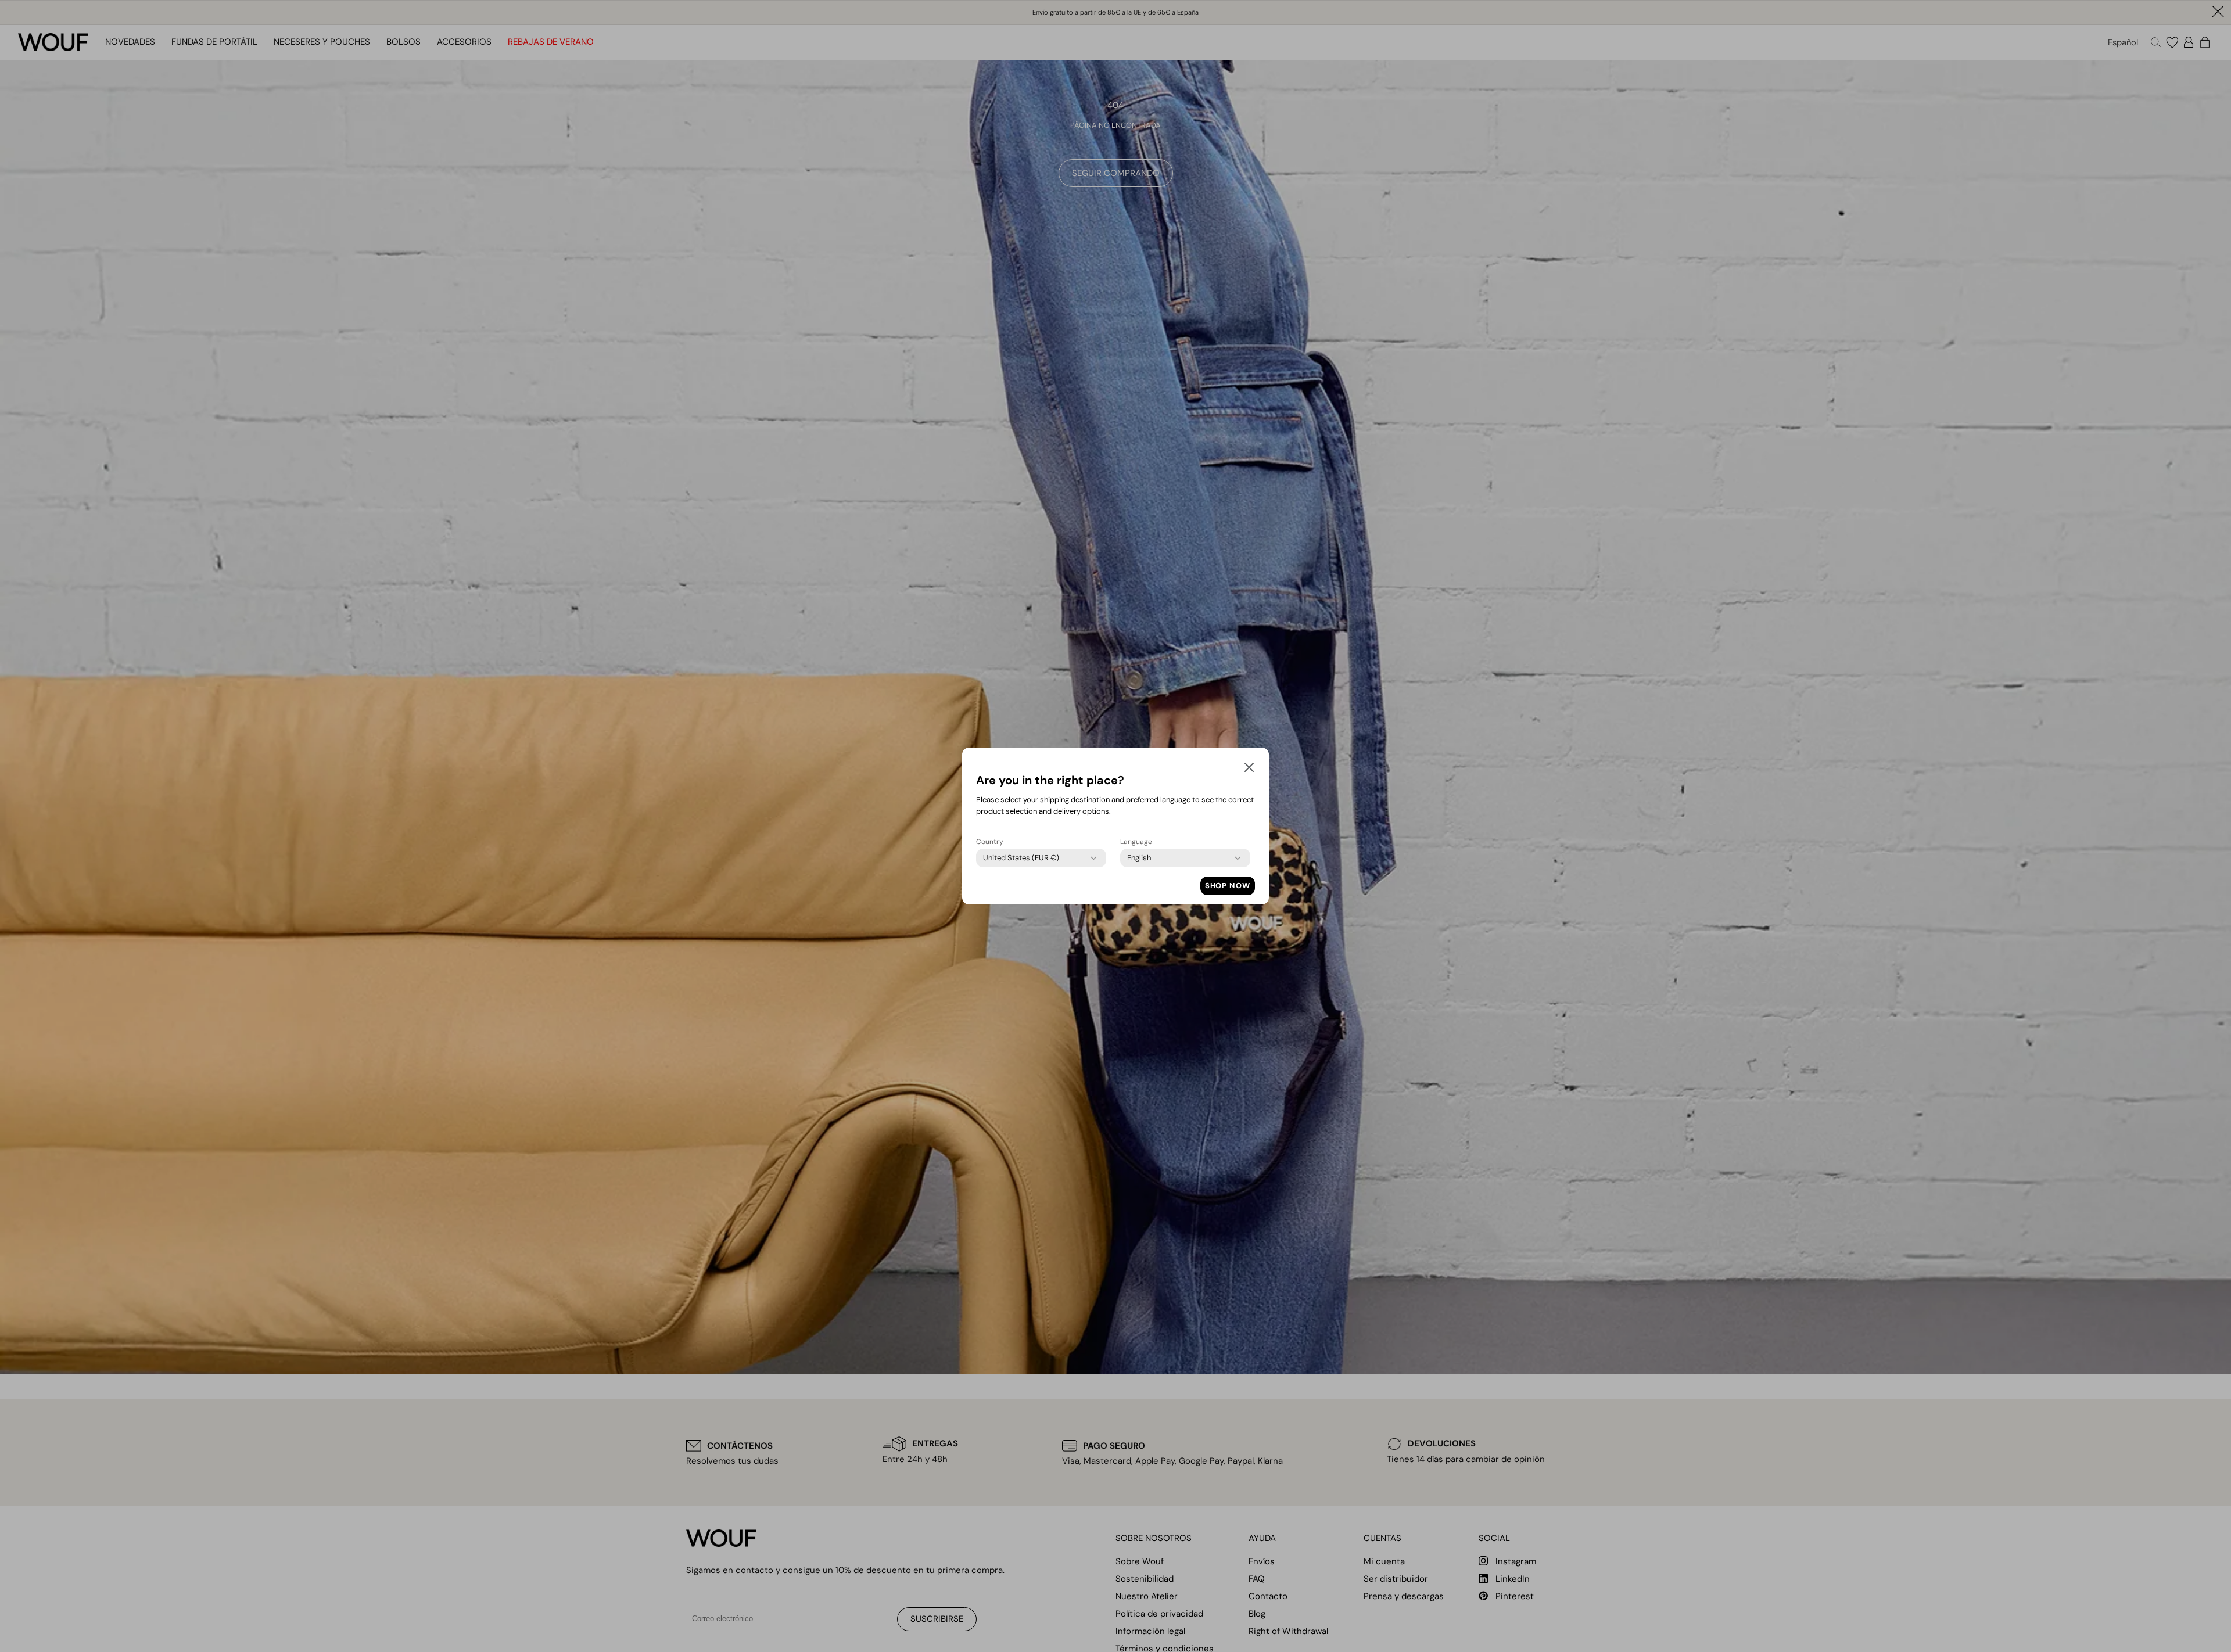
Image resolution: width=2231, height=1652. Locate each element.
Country (990, 842)
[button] (1249, 770)
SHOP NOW (1228, 886)
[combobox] (1021, 858)
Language (1136, 842)
